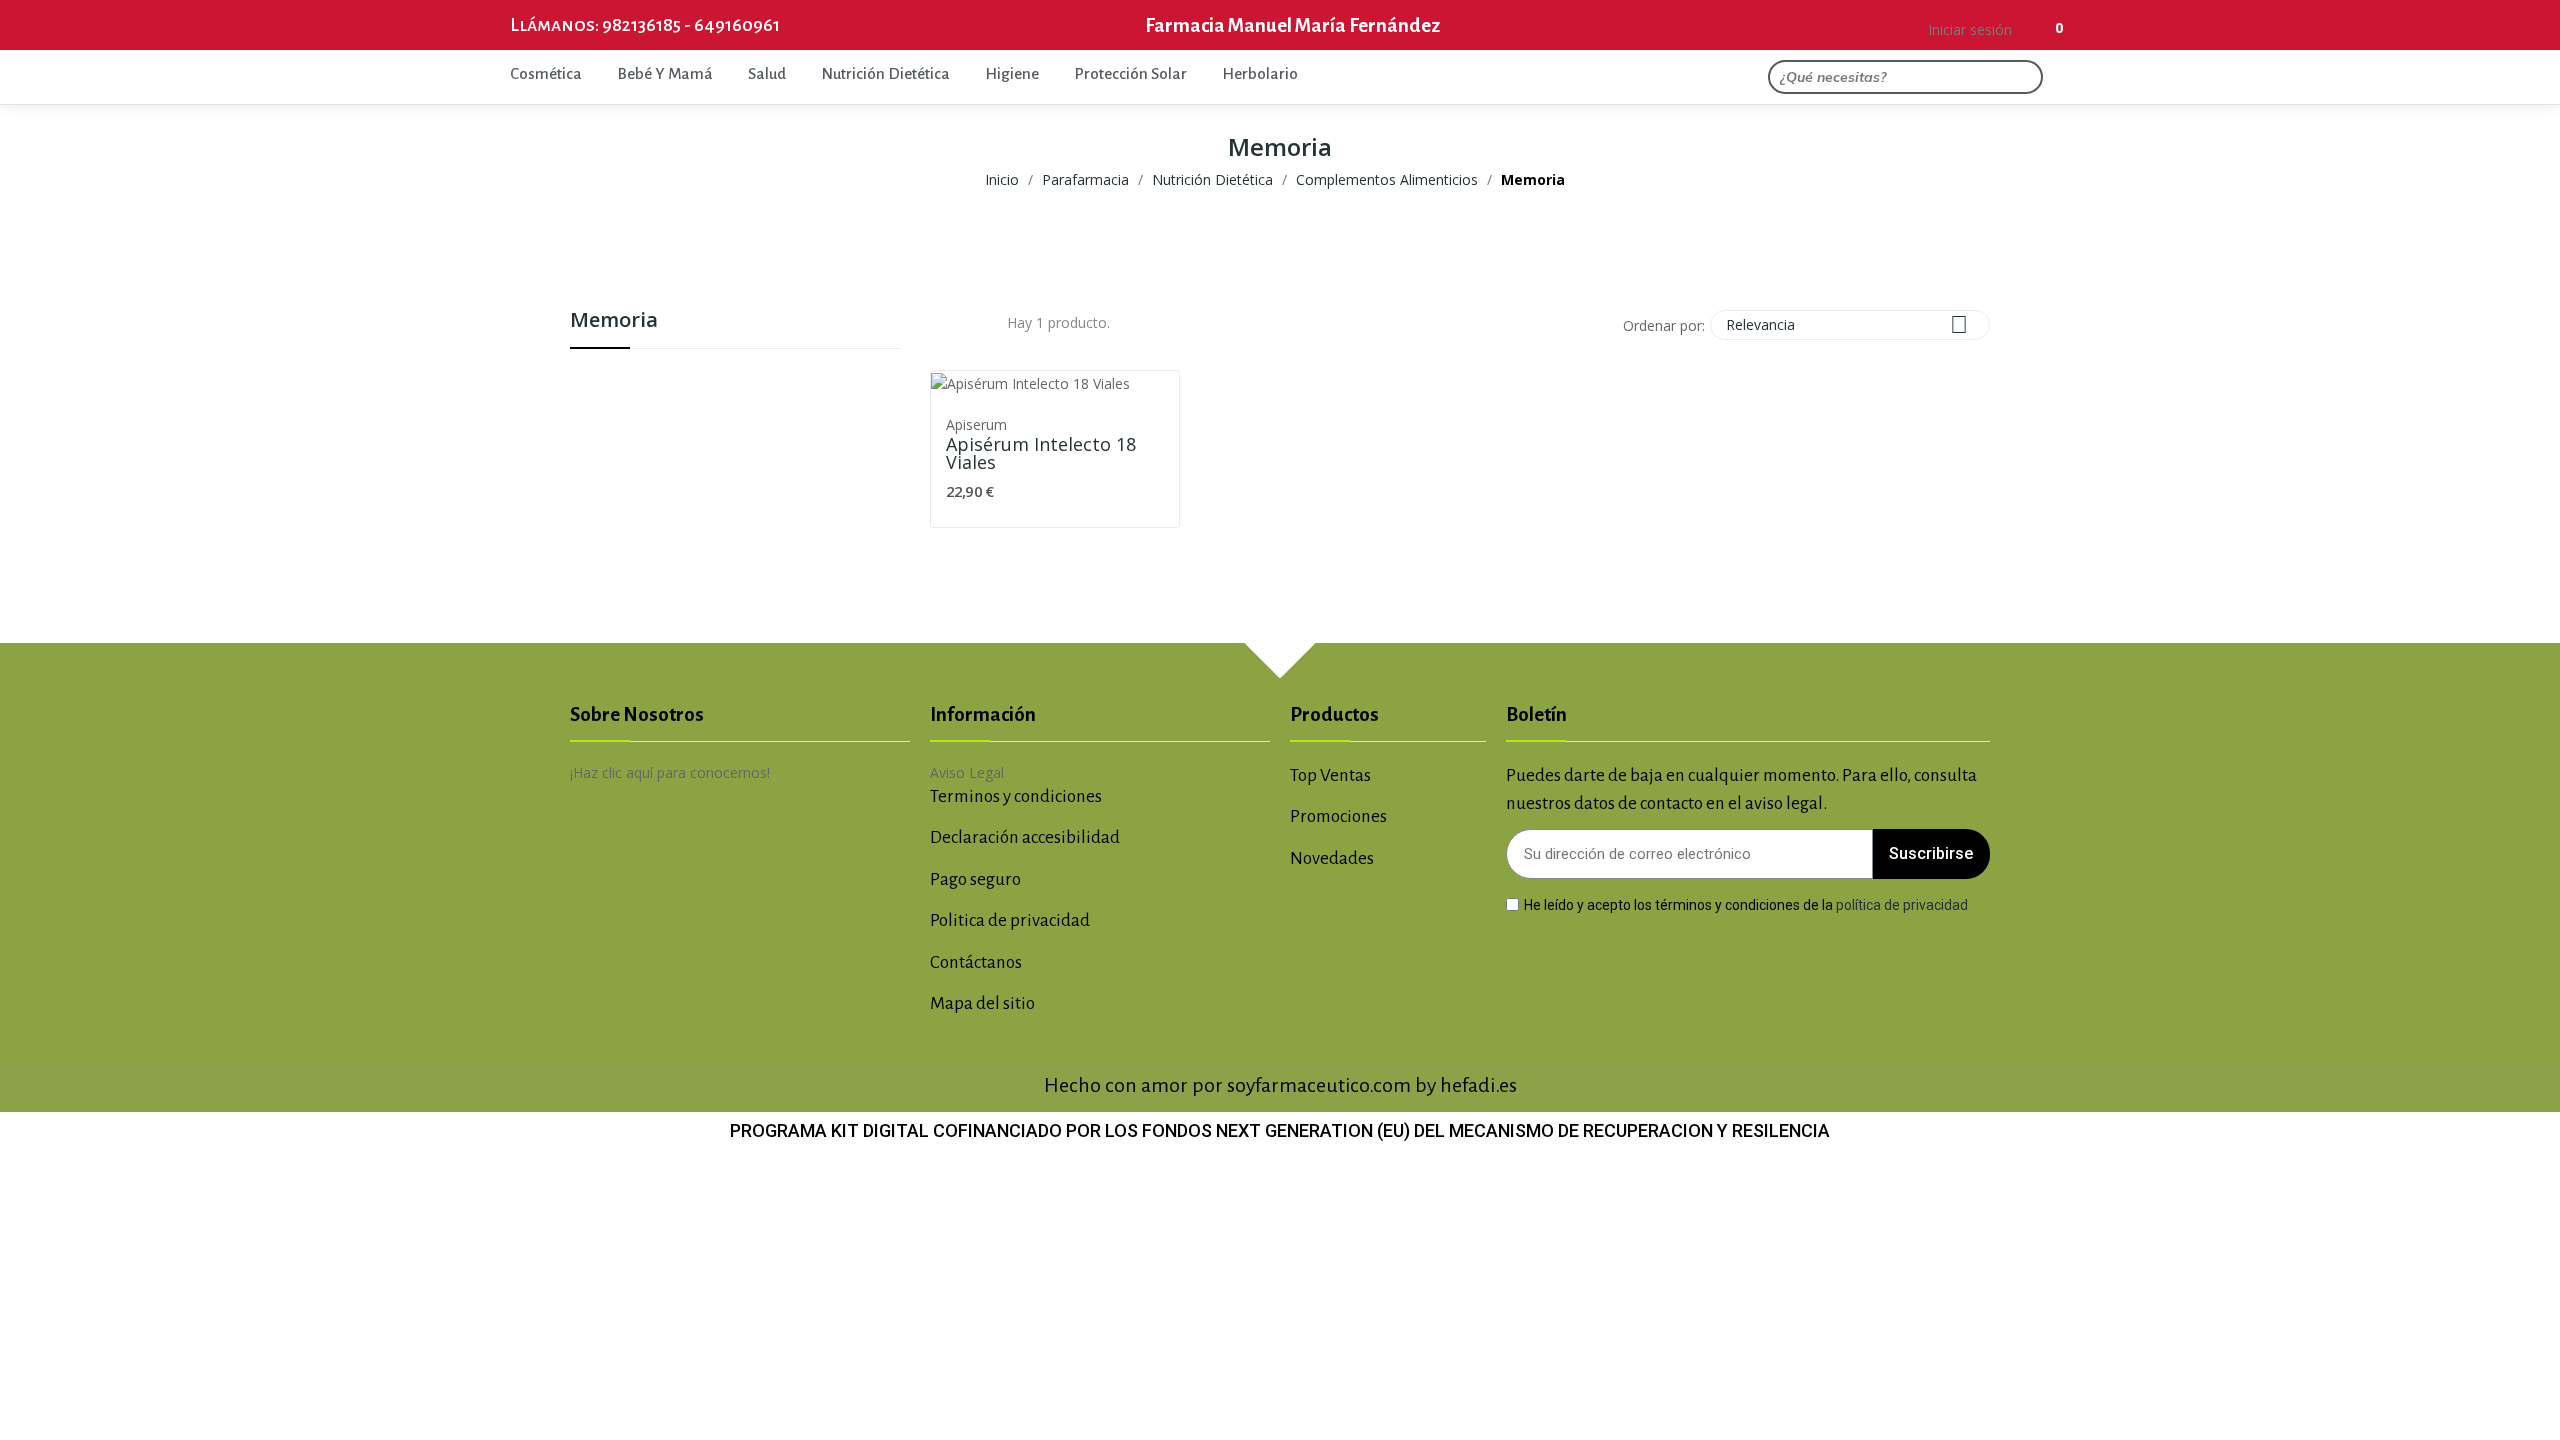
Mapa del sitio (982, 1003)
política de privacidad (1902, 904)
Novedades (1332, 858)
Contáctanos (976, 962)
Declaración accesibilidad (1025, 837)
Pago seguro (975, 879)
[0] (2036, 25)
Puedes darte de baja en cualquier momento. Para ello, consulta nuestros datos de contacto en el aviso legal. (1741, 790)
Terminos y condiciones (1016, 796)
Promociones (1338, 816)
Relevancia (1847, 324)
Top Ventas (1330, 775)
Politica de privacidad (1010, 920)
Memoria (614, 321)
